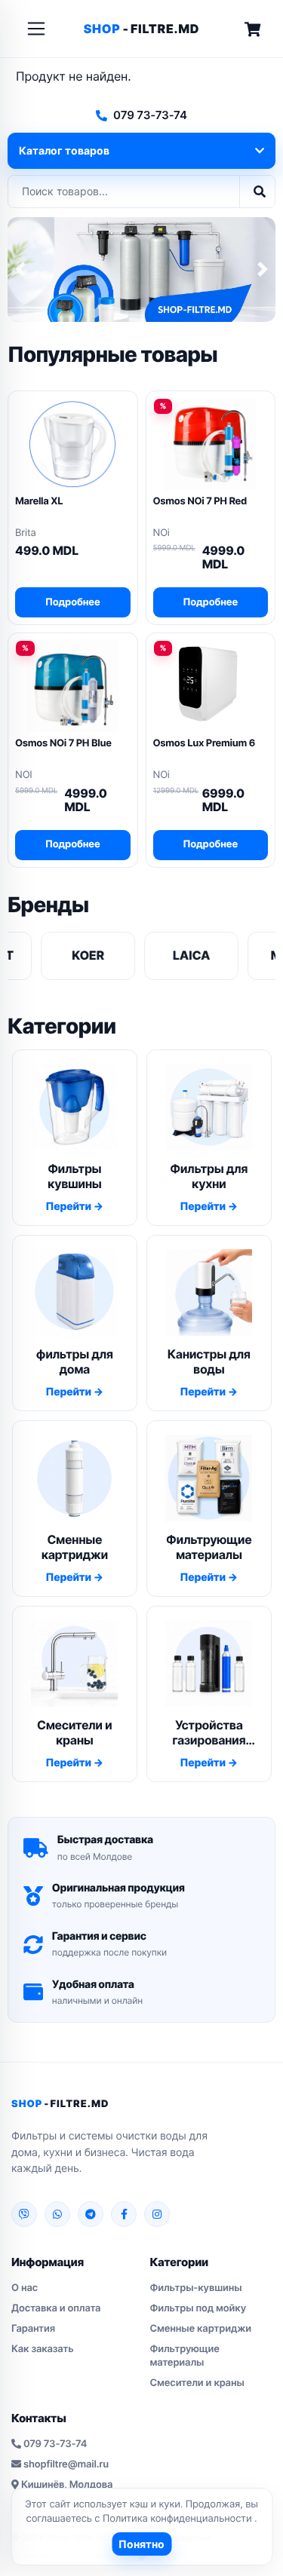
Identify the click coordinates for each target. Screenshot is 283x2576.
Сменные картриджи (201, 2329)
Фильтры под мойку (198, 2308)
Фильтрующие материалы (185, 2356)
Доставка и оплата (56, 2308)
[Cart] (252, 29)
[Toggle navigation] (36, 29)
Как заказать (43, 2349)
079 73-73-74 (150, 115)
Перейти (69, 1207)
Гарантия (33, 2329)
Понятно (141, 2544)
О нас (25, 2288)
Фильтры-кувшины (196, 2288)
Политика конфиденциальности (178, 2519)
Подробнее (73, 602)
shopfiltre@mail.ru (66, 2464)
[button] (20, 270)
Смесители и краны (197, 2383)
